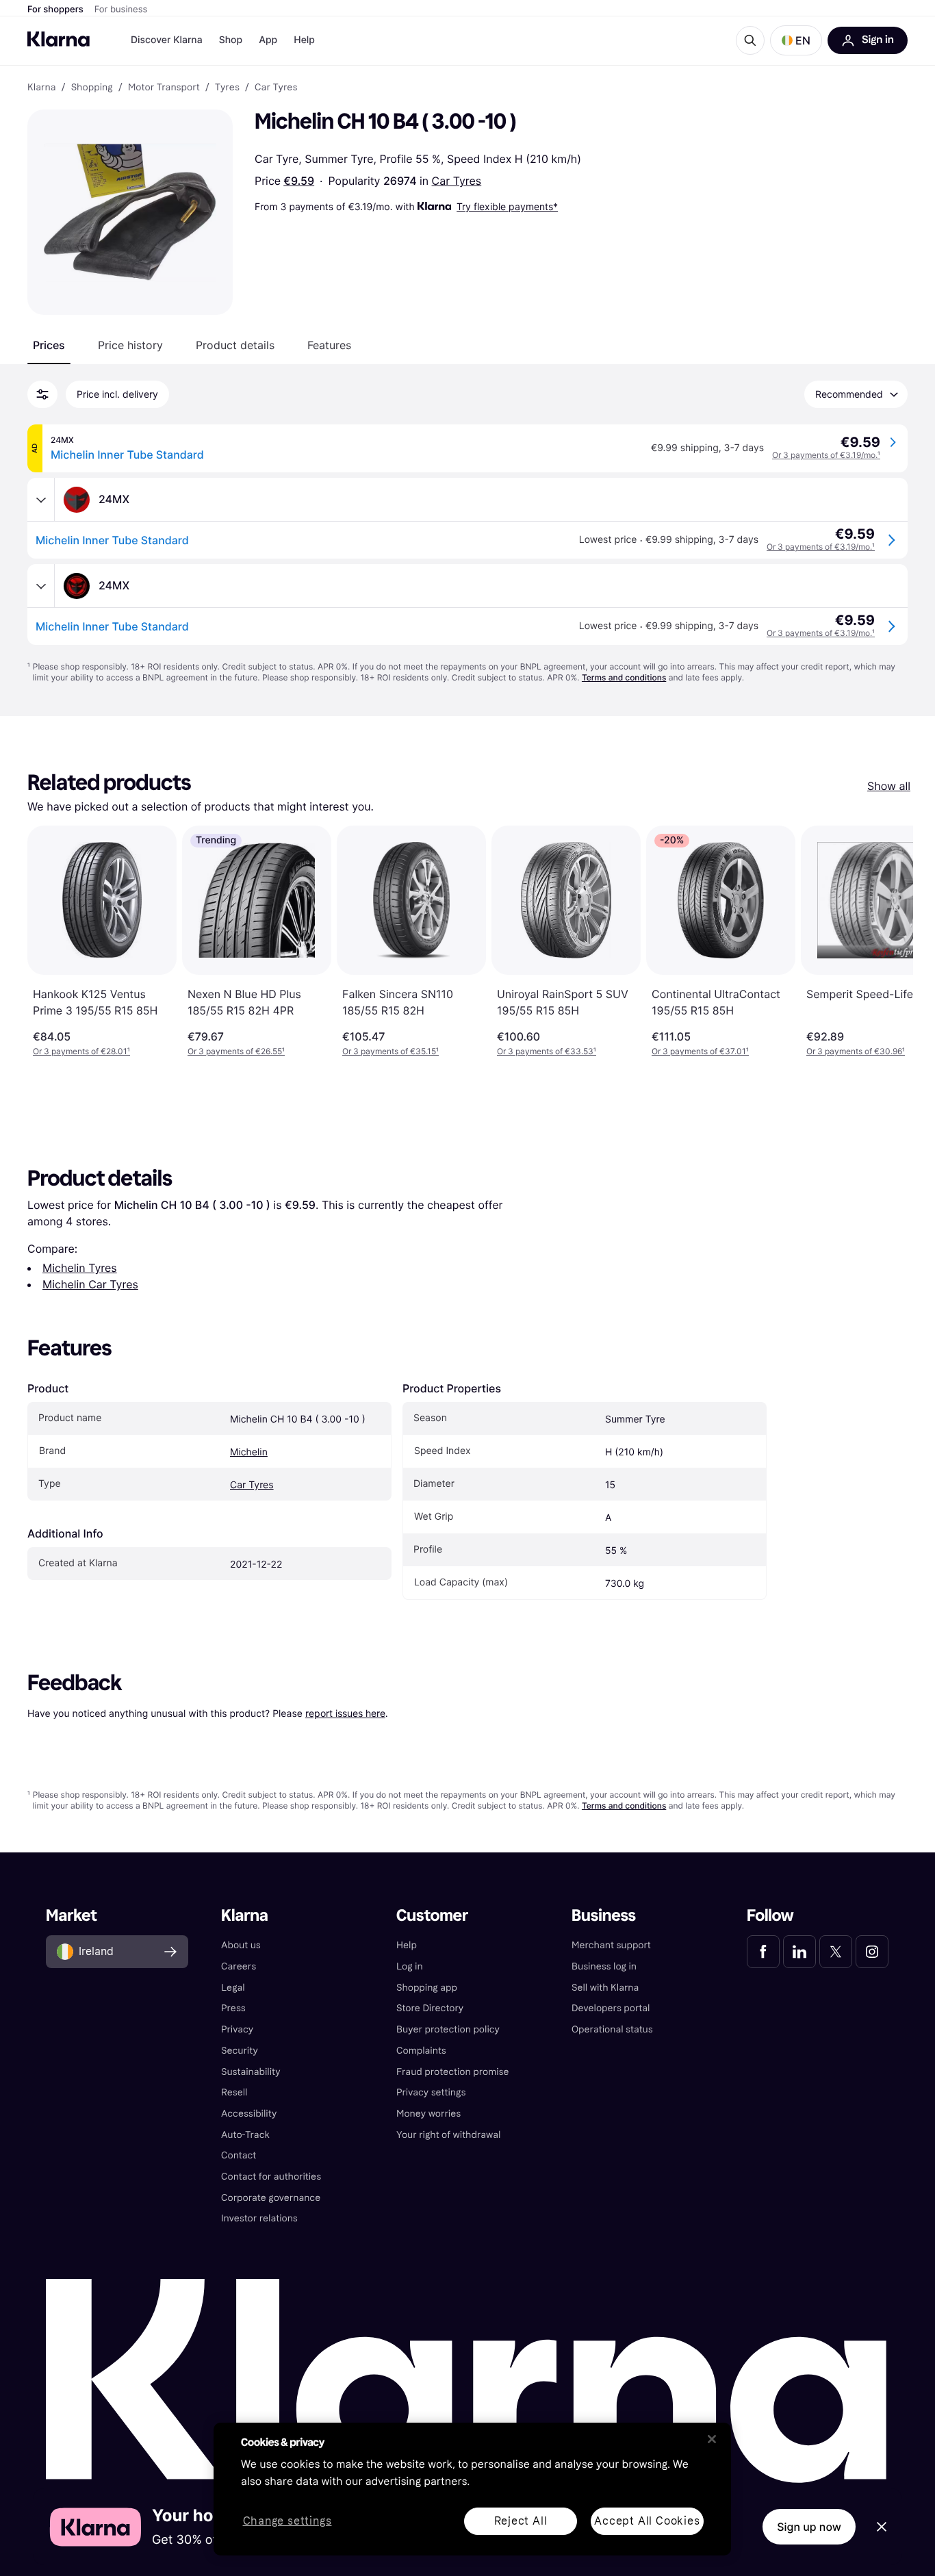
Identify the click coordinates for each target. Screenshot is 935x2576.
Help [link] (407, 1945)
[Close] (712, 2439)
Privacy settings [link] (431, 2092)
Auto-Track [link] (245, 2135)
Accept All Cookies (647, 2521)
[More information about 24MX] (41, 500)
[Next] (888, 941)
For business (121, 10)
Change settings (287, 2522)
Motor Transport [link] (164, 88)
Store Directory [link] (430, 2008)
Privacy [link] (237, 2029)
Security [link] (240, 2051)
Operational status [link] (612, 2029)
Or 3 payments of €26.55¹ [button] (236, 1051)
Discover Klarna (167, 40)
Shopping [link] (92, 88)
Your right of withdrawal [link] (448, 2135)
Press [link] (233, 2008)
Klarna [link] (41, 88)
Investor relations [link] (259, 2218)
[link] (763, 1952)
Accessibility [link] (249, 2114)
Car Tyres (457, 181)
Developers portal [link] (611, 2008)
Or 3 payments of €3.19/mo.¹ (826, 455)
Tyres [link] (227, 88)
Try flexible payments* (507, 206)
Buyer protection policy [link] (448, 2029)
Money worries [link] (428, 2114)
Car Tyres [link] (276, 88)
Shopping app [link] (427, 1988)
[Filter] (42, 394)
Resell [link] (234, 2092)
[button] (796, 40)
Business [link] (604, 1916)
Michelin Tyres (80, 1268)
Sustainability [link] (251, 2072)
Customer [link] (432, 1916)
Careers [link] (239, 1966)
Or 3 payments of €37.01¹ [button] (700, 1051)
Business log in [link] (604, 1966)
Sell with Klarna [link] (605, 1988)
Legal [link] (233, 1988)
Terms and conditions (624, 677)
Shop (231, 40)
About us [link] (241, 1945)
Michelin (249, 1452)
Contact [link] (239, 2155)
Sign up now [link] (809, 2527)
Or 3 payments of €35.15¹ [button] (390, 1051)
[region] (472, 2489)
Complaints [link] (421, 2051)
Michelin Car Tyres (90, 1284)
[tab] (49, 345)
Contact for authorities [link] (271, 2177)
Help (304, 40)
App (268, 40)
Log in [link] (410, 1966)
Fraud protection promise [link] (453, 2072)
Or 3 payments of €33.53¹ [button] (547, 1051)
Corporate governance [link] (271, 2198)
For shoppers (55, 10)
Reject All (521, 2521)
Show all (889, 786)
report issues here (345, 1713)
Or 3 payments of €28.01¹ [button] (81, 1051)
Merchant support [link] (611, 1945)
